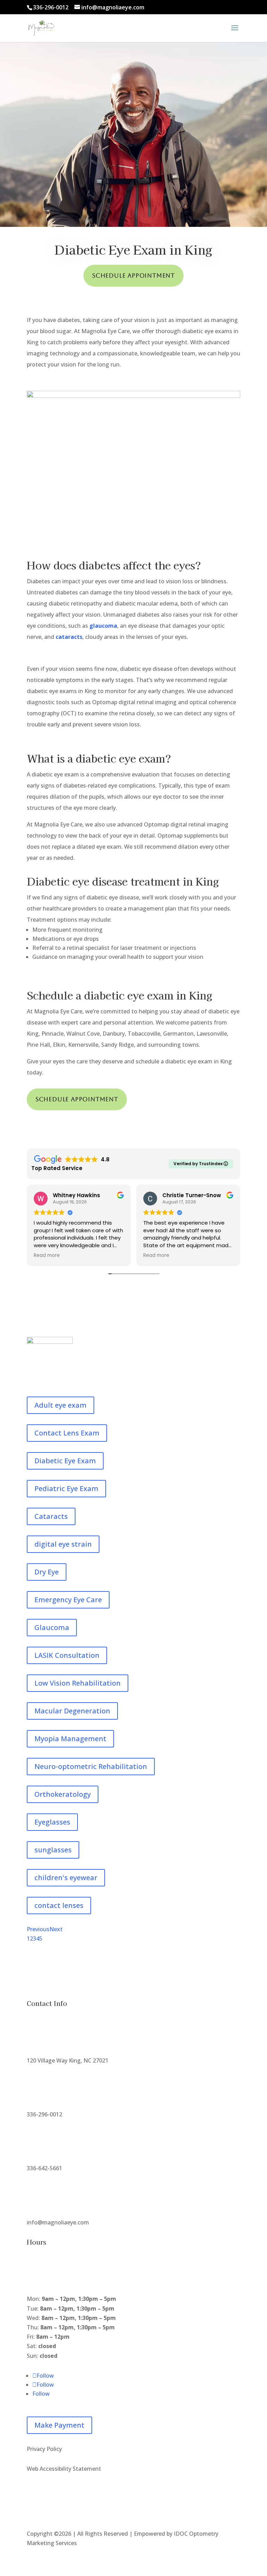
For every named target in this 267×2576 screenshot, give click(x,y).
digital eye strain (63, 1544)
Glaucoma (52, 1627)
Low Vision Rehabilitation (78, 1683)
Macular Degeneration (72, 1711)
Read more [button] (47, 1256)
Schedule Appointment (133, 275)
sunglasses (53, 1850)
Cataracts (51, 1516)
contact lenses (59, 1905)
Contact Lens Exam (67, 1433)
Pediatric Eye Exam (66, 1488)
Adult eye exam (60, 1405)
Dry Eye (47, 1572)
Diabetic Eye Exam (65, 1461)
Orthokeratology (63, 1794)
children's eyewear (66, 1878)
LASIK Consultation (67, 1655)
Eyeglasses (52, 1822)
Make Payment (59, 2425)
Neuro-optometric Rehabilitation (91, 1766)
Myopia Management (70, 1739)
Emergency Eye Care (68, 1600)
